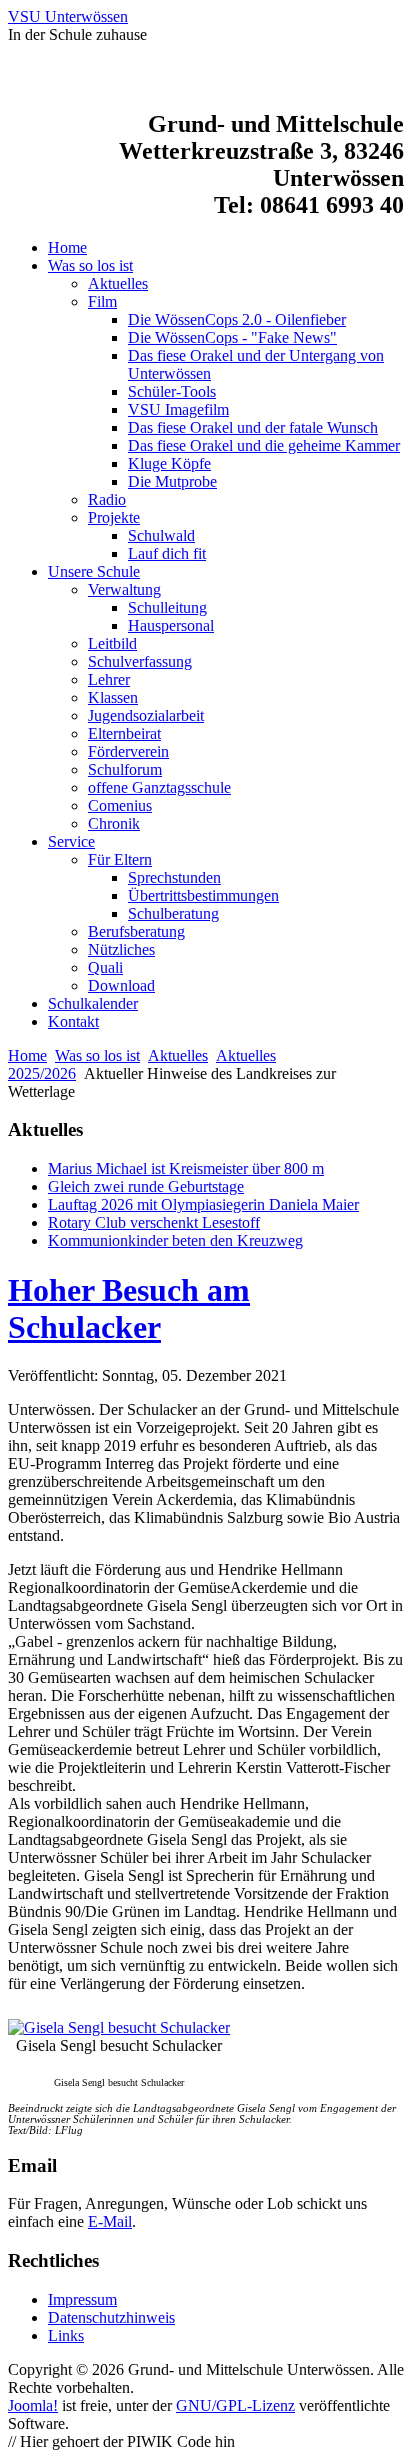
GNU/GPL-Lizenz (235, 2405)
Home (27, 1055)
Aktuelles (178, 1055)
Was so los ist (97, 1055)
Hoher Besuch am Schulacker (129, 1308)
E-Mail (110, 2221)
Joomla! (33, 2405)
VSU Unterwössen (68, 16)
